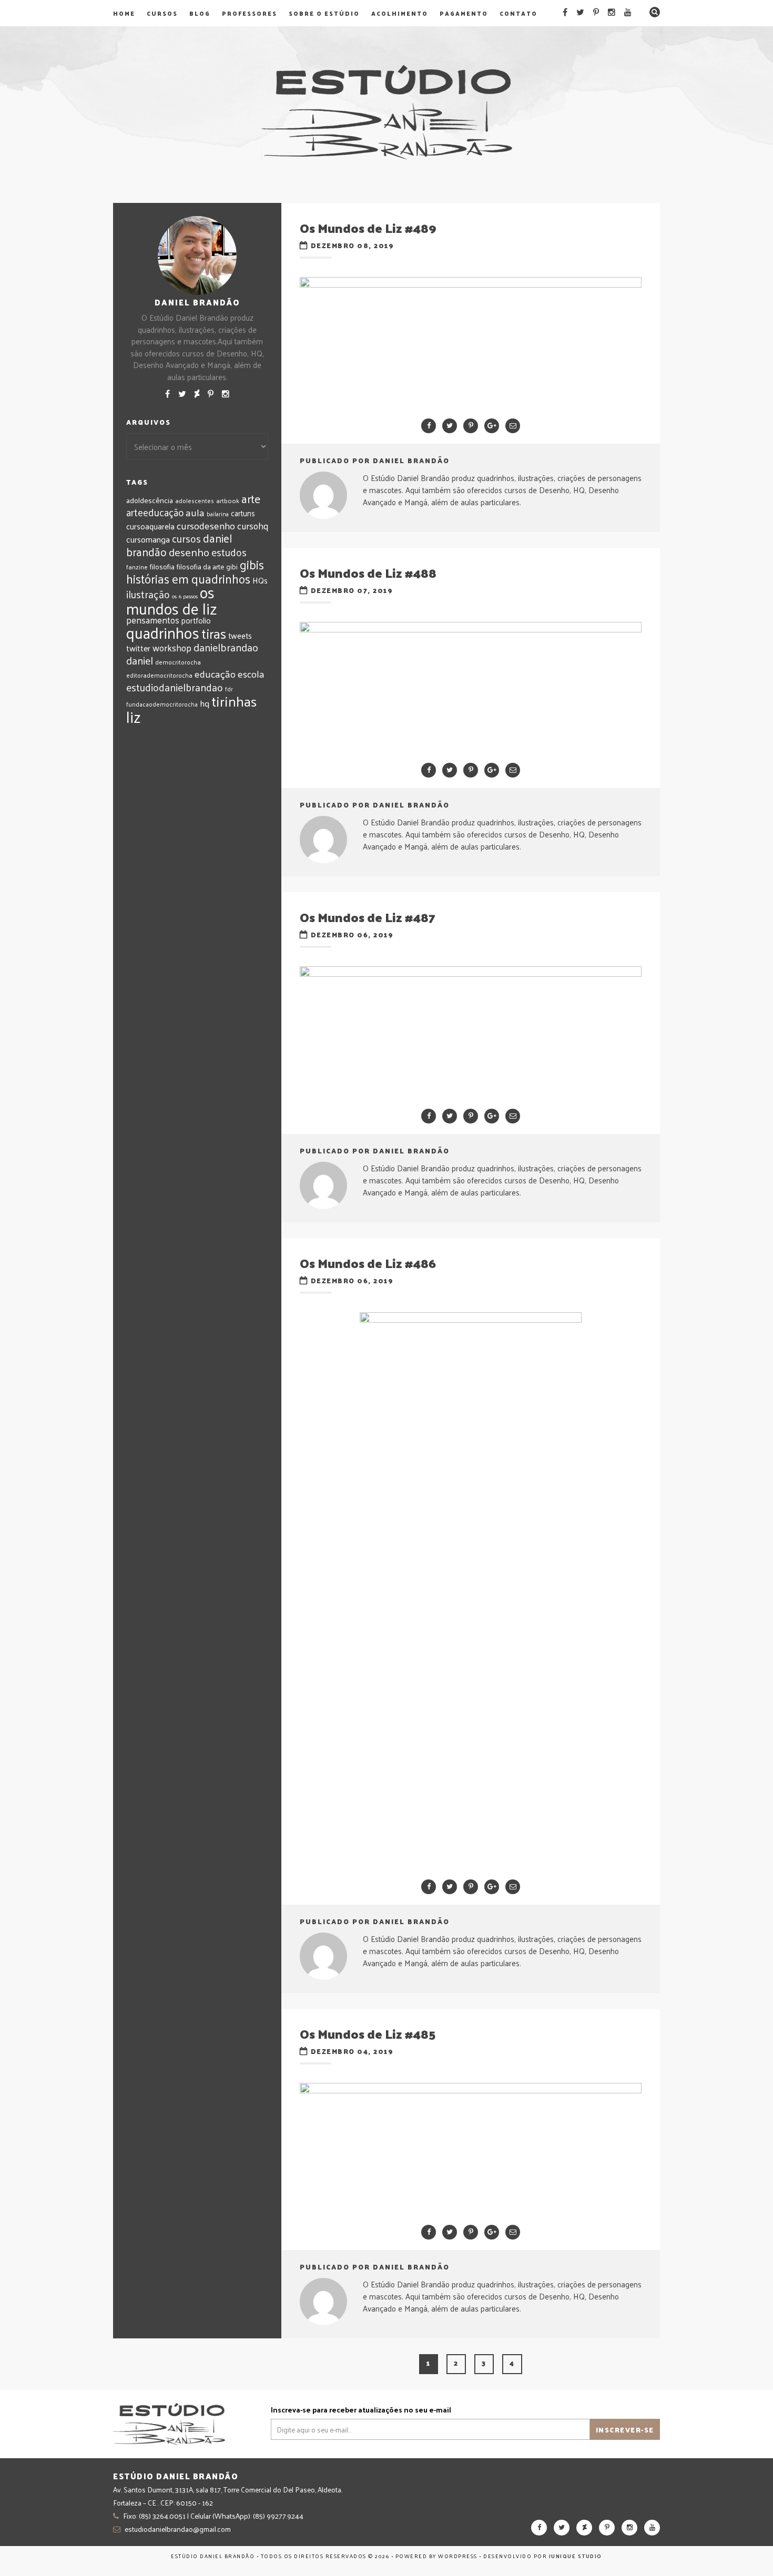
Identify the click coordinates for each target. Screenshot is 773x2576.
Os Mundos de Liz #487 (368, 917)
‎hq (205, 703)
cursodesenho (206, 525)
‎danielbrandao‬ (226, 647)
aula (195, 512)
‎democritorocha (178, 662)
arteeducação (155, 512)
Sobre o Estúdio (324, 13)
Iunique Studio (576, 2556)
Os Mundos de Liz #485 (368, 2033)
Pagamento (464, 13)
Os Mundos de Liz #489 (368, 228)
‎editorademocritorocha (159, 675)
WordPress (458, 2556)
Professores (250, 13)
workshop (172, 647)
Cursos (162, 13)
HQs (260, 580)
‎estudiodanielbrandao (175, 687)
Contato (518, 13)
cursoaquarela (150, 526)
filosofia (162, 566)
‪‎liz (134, 717)
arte (251, 499)
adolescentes (195, 500)
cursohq (253, 526)
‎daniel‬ (140, 660)
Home (124, 13)
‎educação (215, 673)
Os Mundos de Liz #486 (368, 1263)
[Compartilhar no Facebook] (429, 426)
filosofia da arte (200, 566)
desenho (189, 552)
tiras (214, 633)
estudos (229, 552)
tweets (240, 636)
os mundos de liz (172, 600)
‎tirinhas (234, 701)
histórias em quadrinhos (188, 579)
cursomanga (148, 539)
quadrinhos (163, 632)
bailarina (218, 514)
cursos (186, 538)
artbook (228, 500)
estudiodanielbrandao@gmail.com (178, 2529)
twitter (138, 648)
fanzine (137, 567)
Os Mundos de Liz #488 (368, 573)
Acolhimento (400, 13)
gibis (252, 564)
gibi (232, 566)
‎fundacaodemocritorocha (162, 704)
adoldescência (150, 500)
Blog (200, 13)
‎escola (251, 674)
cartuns (243, 513)
